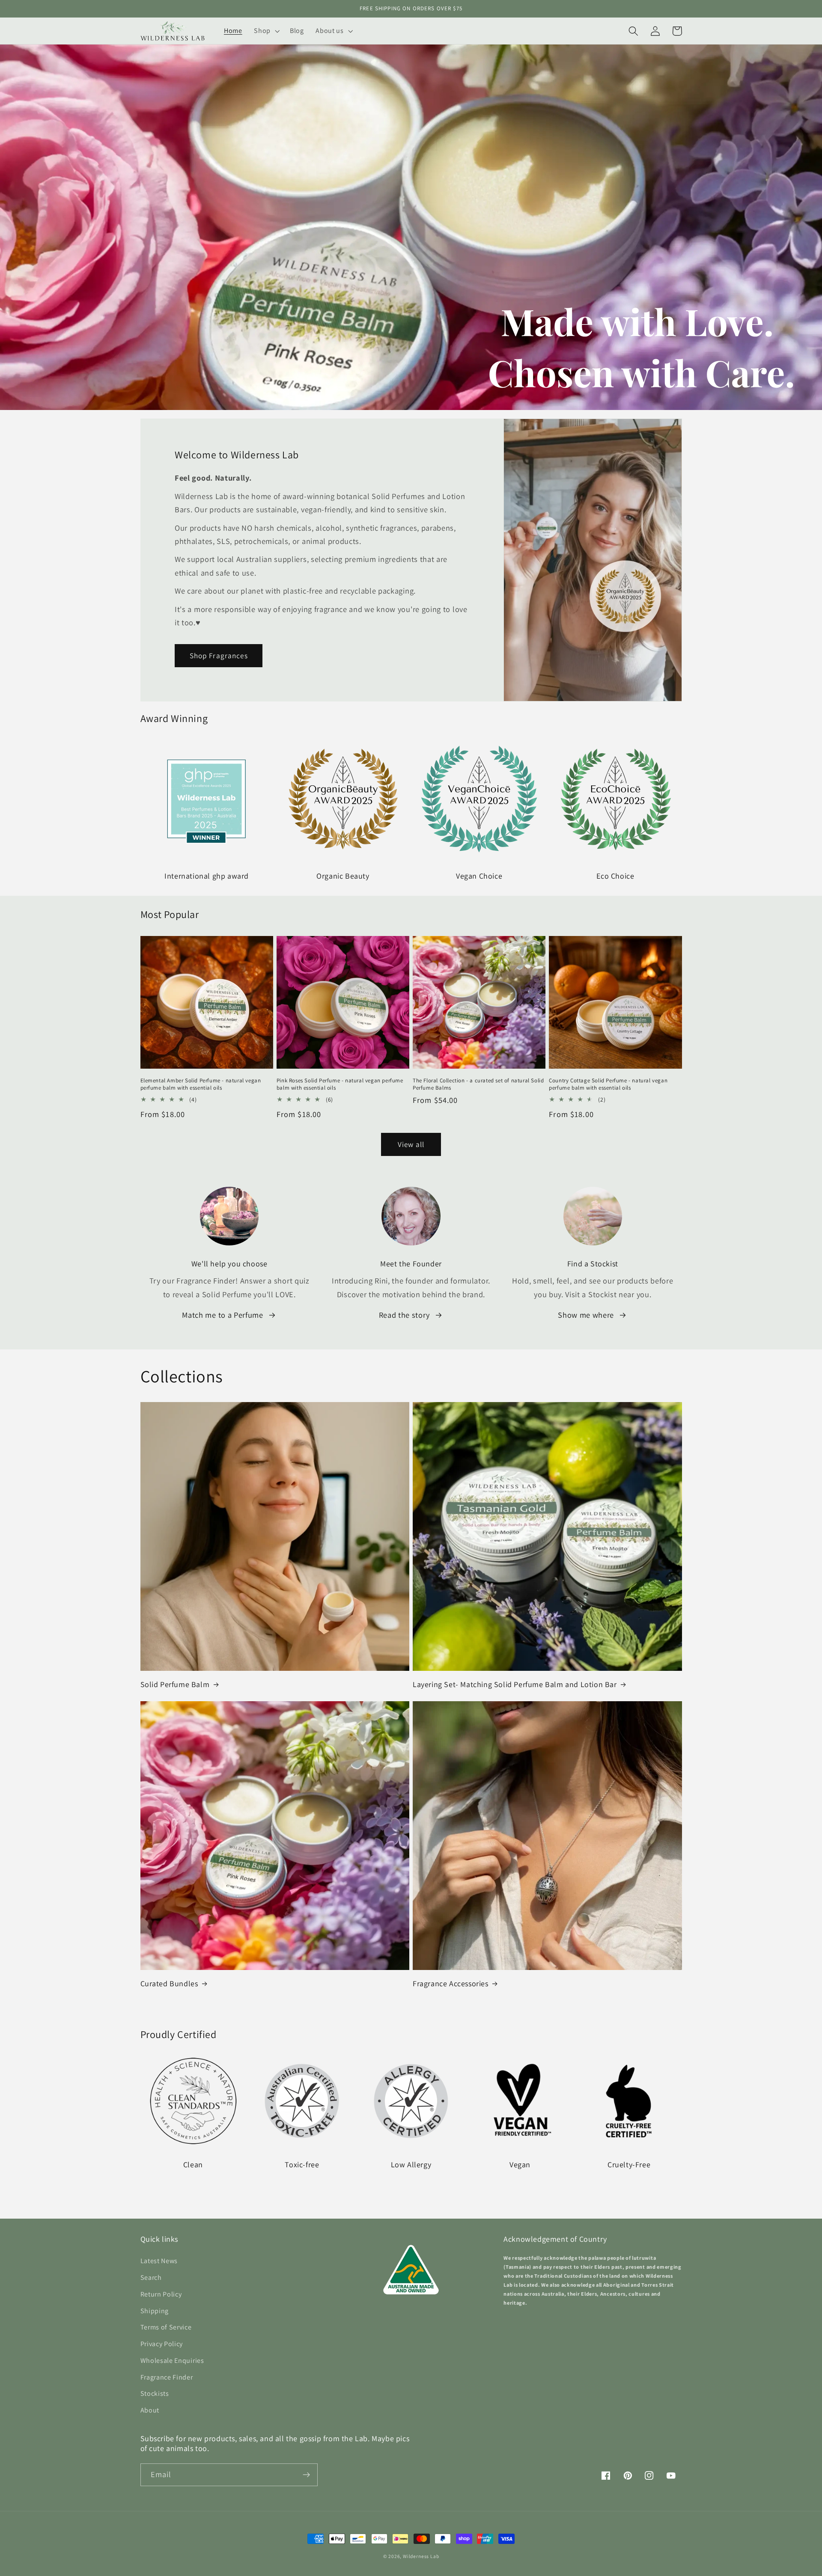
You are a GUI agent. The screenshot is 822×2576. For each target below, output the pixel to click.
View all (411, 1144)
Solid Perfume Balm (175, 1684)
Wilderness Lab (421, 2556)
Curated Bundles (169, 1983)
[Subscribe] (306, 2475)
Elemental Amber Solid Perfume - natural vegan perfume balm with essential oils (201, 1084)
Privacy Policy (162, 2344)
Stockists (155, 2393)
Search (151, 2277)
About (150, 2410)
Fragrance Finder (167, 2377)
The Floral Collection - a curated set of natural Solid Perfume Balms (478, 1084)
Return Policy (161, 2294)
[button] (266, 31)
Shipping (155, 2311)
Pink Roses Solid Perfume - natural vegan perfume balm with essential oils (340, 1084)
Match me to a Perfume (223, 1315)
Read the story (405, 1315)
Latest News (159, 2261)
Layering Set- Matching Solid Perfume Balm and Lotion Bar (515, 1684)
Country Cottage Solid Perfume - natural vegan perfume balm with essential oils (608, 1084)
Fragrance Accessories (451, 1983)
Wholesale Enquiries (172, 2361)
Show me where (586, 1315)
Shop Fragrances (219, 655)
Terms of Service (166, 2327)
